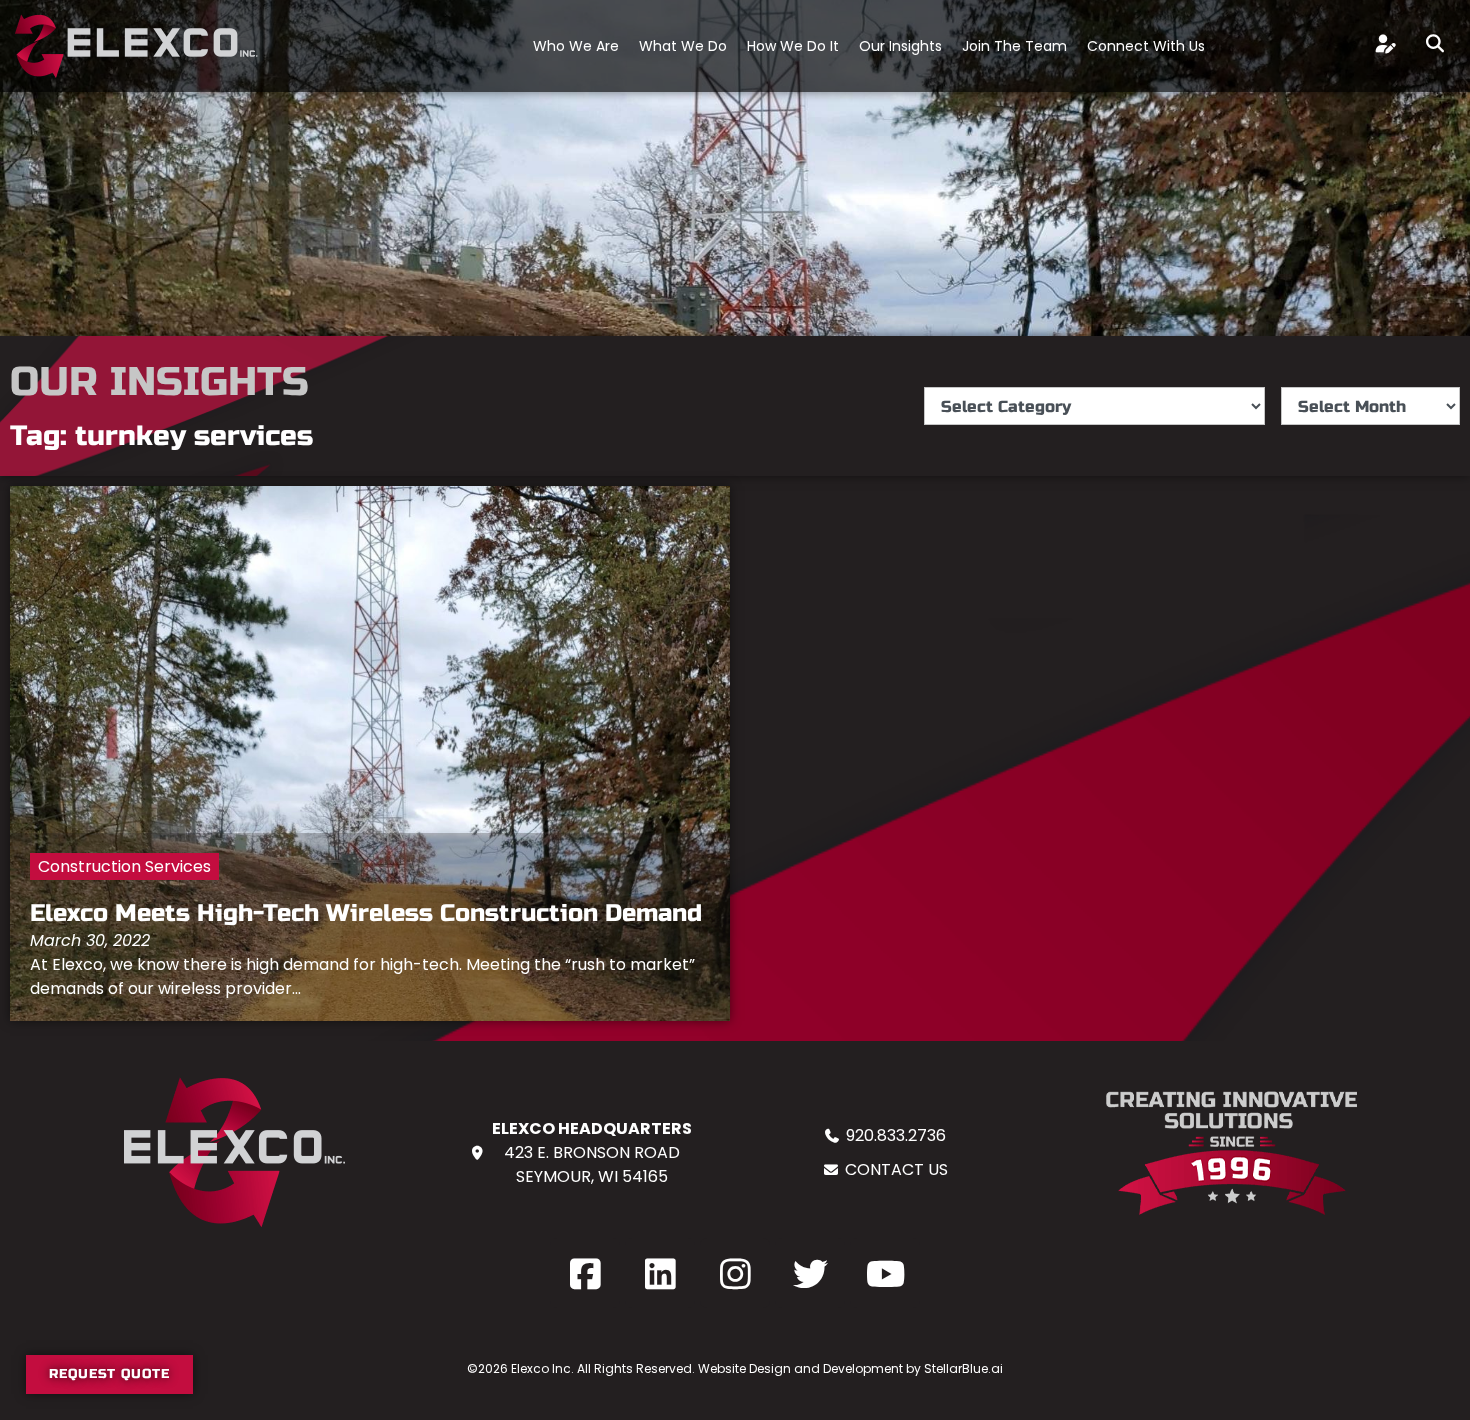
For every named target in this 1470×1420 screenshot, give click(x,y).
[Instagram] (735, 1273)
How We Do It (793, 46)
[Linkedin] (660, 1273)
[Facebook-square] (585, 1273)
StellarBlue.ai (963, 1368)
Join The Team (1014, 46)
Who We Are (576, 46)
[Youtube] (885, 1273)
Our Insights (900, 46)
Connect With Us (1146, 46)
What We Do (683, 46)
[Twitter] (810, 1273)
